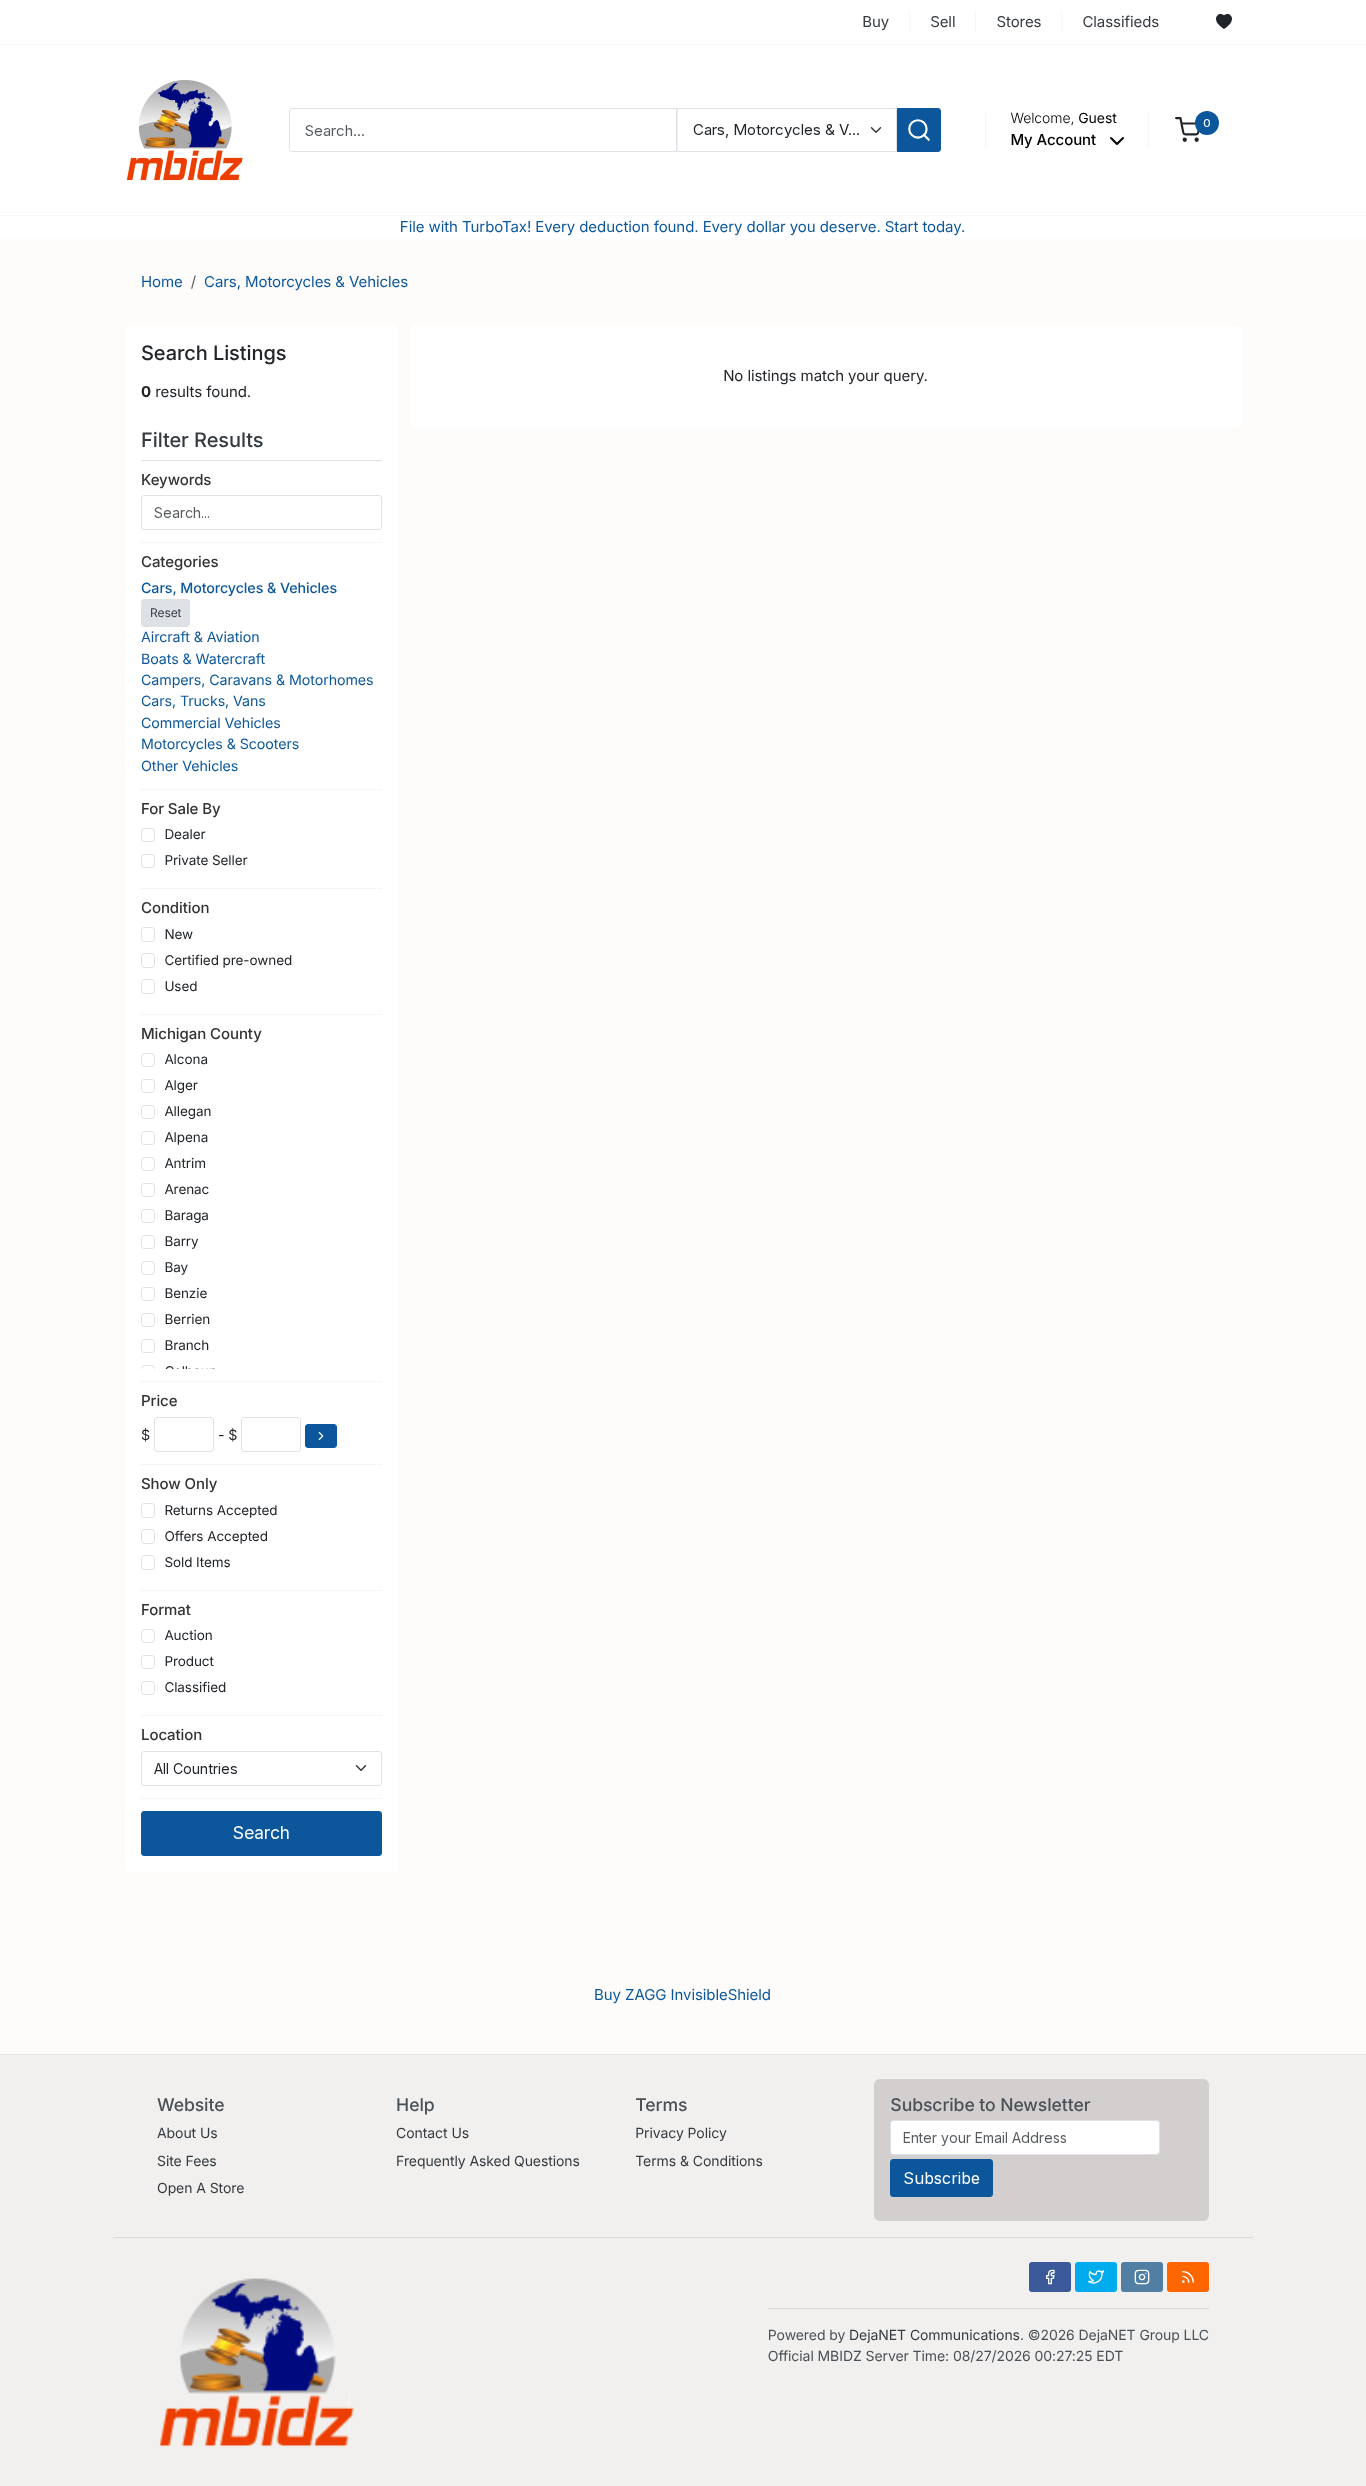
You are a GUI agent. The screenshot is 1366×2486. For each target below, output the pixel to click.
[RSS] (1188, 2277)
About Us (187, 2133)
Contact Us (432, 2133)
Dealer (184, 835)
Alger (180, 1086)
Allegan (187, 1112)
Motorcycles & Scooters (220, 744)
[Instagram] (1142, 2277)
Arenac (186, 1190)
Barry (181, 1242)
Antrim (185, 1164)
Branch (186, 1346)
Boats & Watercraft (203, 659)
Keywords (176, 479)
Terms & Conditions (699, 2161)
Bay (176, 1268)
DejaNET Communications (934, 2335)
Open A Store (200, 2188)
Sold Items (197, 1563)
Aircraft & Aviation (200, 637)
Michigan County (201, 1033)
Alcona (186, 1060)
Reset (165, 612)
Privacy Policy (680, 2133)
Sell (942, 21)
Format (166, 1609)
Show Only (179, 1483)
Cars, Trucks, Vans (203, 701)
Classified (195, 1688)
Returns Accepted (220, 1511)
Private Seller (205, 861)
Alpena (186, 1138)
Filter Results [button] (205, 440)
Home (162, 281)
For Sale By (181, 808)
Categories (179, 561)
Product (188, 1662)
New (178, 935)
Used (180, 987)
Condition (175, 907)
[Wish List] (1224, 22)
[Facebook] (1050, 2277)
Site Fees (187, 2161)
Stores (1018, 21)
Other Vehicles (189, 766)
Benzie (185, 1294)
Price (159, 1400)
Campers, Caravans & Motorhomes (257, 680)
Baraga (186, 1216)
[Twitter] (1096, 2277)
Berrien (187, 1320)
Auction (188, 1636)
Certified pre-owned (228, 961)
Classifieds (1120, 21)
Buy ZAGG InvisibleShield (682, 1994)
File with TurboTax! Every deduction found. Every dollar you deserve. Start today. (682, 226)
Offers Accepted (216, 1537)
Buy (875, 21)
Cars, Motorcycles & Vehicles (306, 281)
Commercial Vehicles (211, 723)
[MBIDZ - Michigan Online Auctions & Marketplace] (185, 128)
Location (171, 1734)
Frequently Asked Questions (488, 2161)
